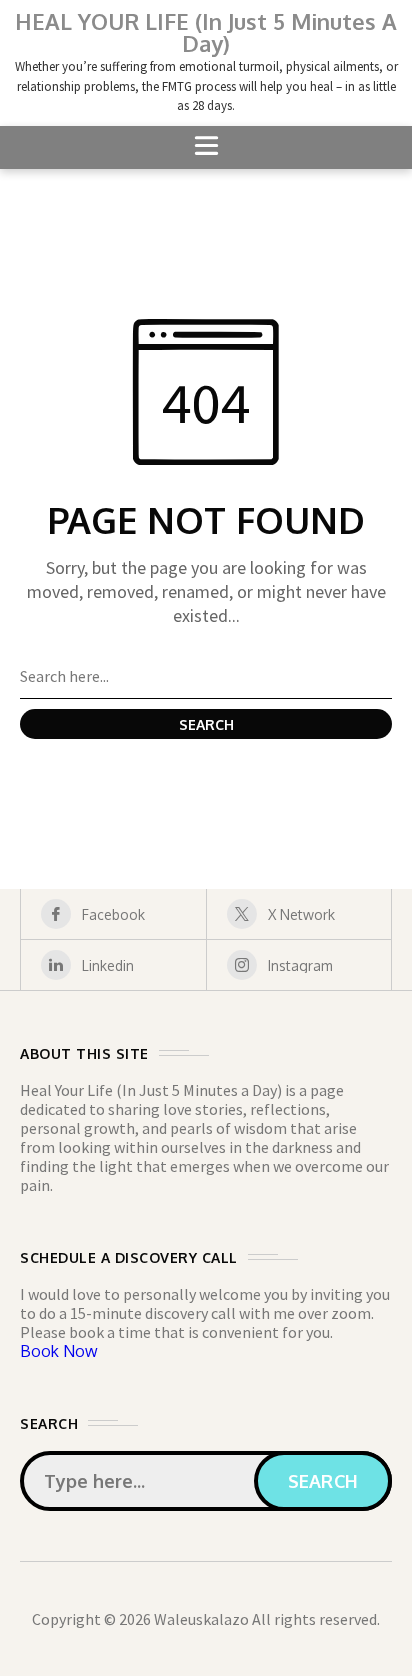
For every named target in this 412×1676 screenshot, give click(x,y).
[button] (206, 147)
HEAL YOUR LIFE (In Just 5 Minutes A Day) (206, 32)
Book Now (59, 1351)
